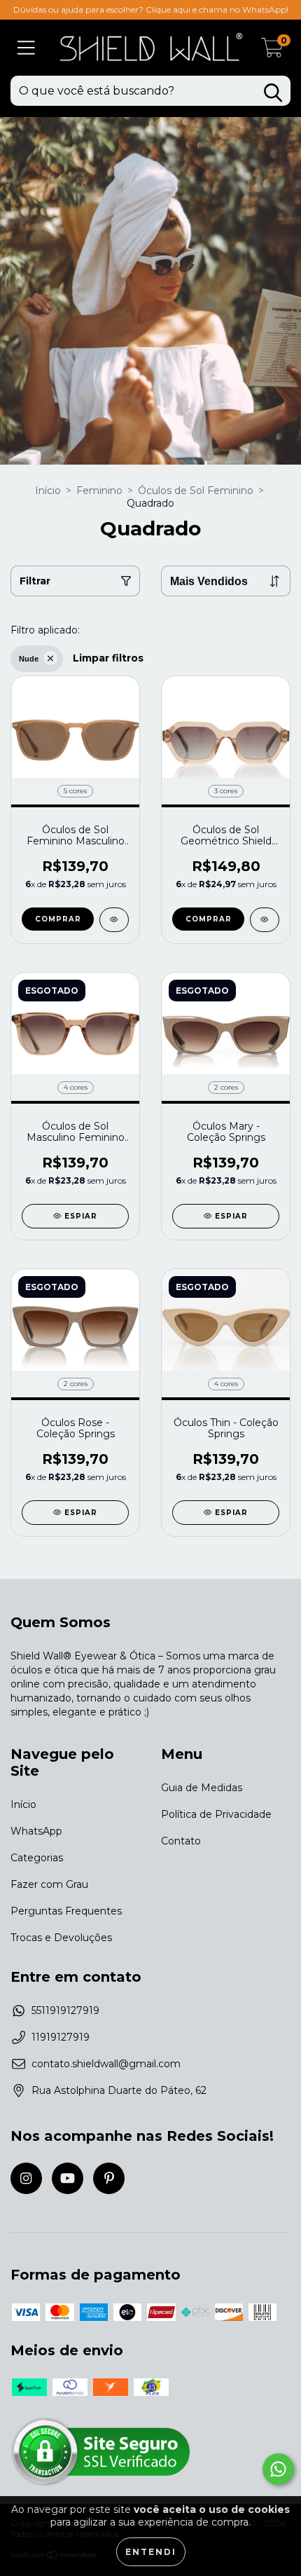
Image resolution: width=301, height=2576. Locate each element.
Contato (181, 1841)
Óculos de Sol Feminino (196, 491)
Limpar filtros (108, 658)
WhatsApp (36, 1831)
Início (48, 491)
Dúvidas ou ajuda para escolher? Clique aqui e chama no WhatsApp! (151, 9)
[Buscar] (273, 93)
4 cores (76, 1087)
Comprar (58, 919)
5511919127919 (65, 2010)
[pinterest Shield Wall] (109, 2178)
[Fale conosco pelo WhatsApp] (278, 2469)
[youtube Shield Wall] (68, 2178)
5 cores (75, 791)
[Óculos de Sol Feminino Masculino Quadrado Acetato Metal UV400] (114, 920)
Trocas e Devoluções (61, 1938)
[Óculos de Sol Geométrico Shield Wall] (265, 920)
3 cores (226, 791)
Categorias (37, 1858)
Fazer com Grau (49, 1884)
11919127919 (61, 2037)
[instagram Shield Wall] (26, 2178)
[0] (272, 51)
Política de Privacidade (216, 1814)
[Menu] (26, 48)
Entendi (151, 2552)
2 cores (226, 1087)
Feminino (99, 491)
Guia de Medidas (202, 1788)
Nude (29, 659)
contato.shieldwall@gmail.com (106, 2064)
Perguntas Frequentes (66, 1911)
